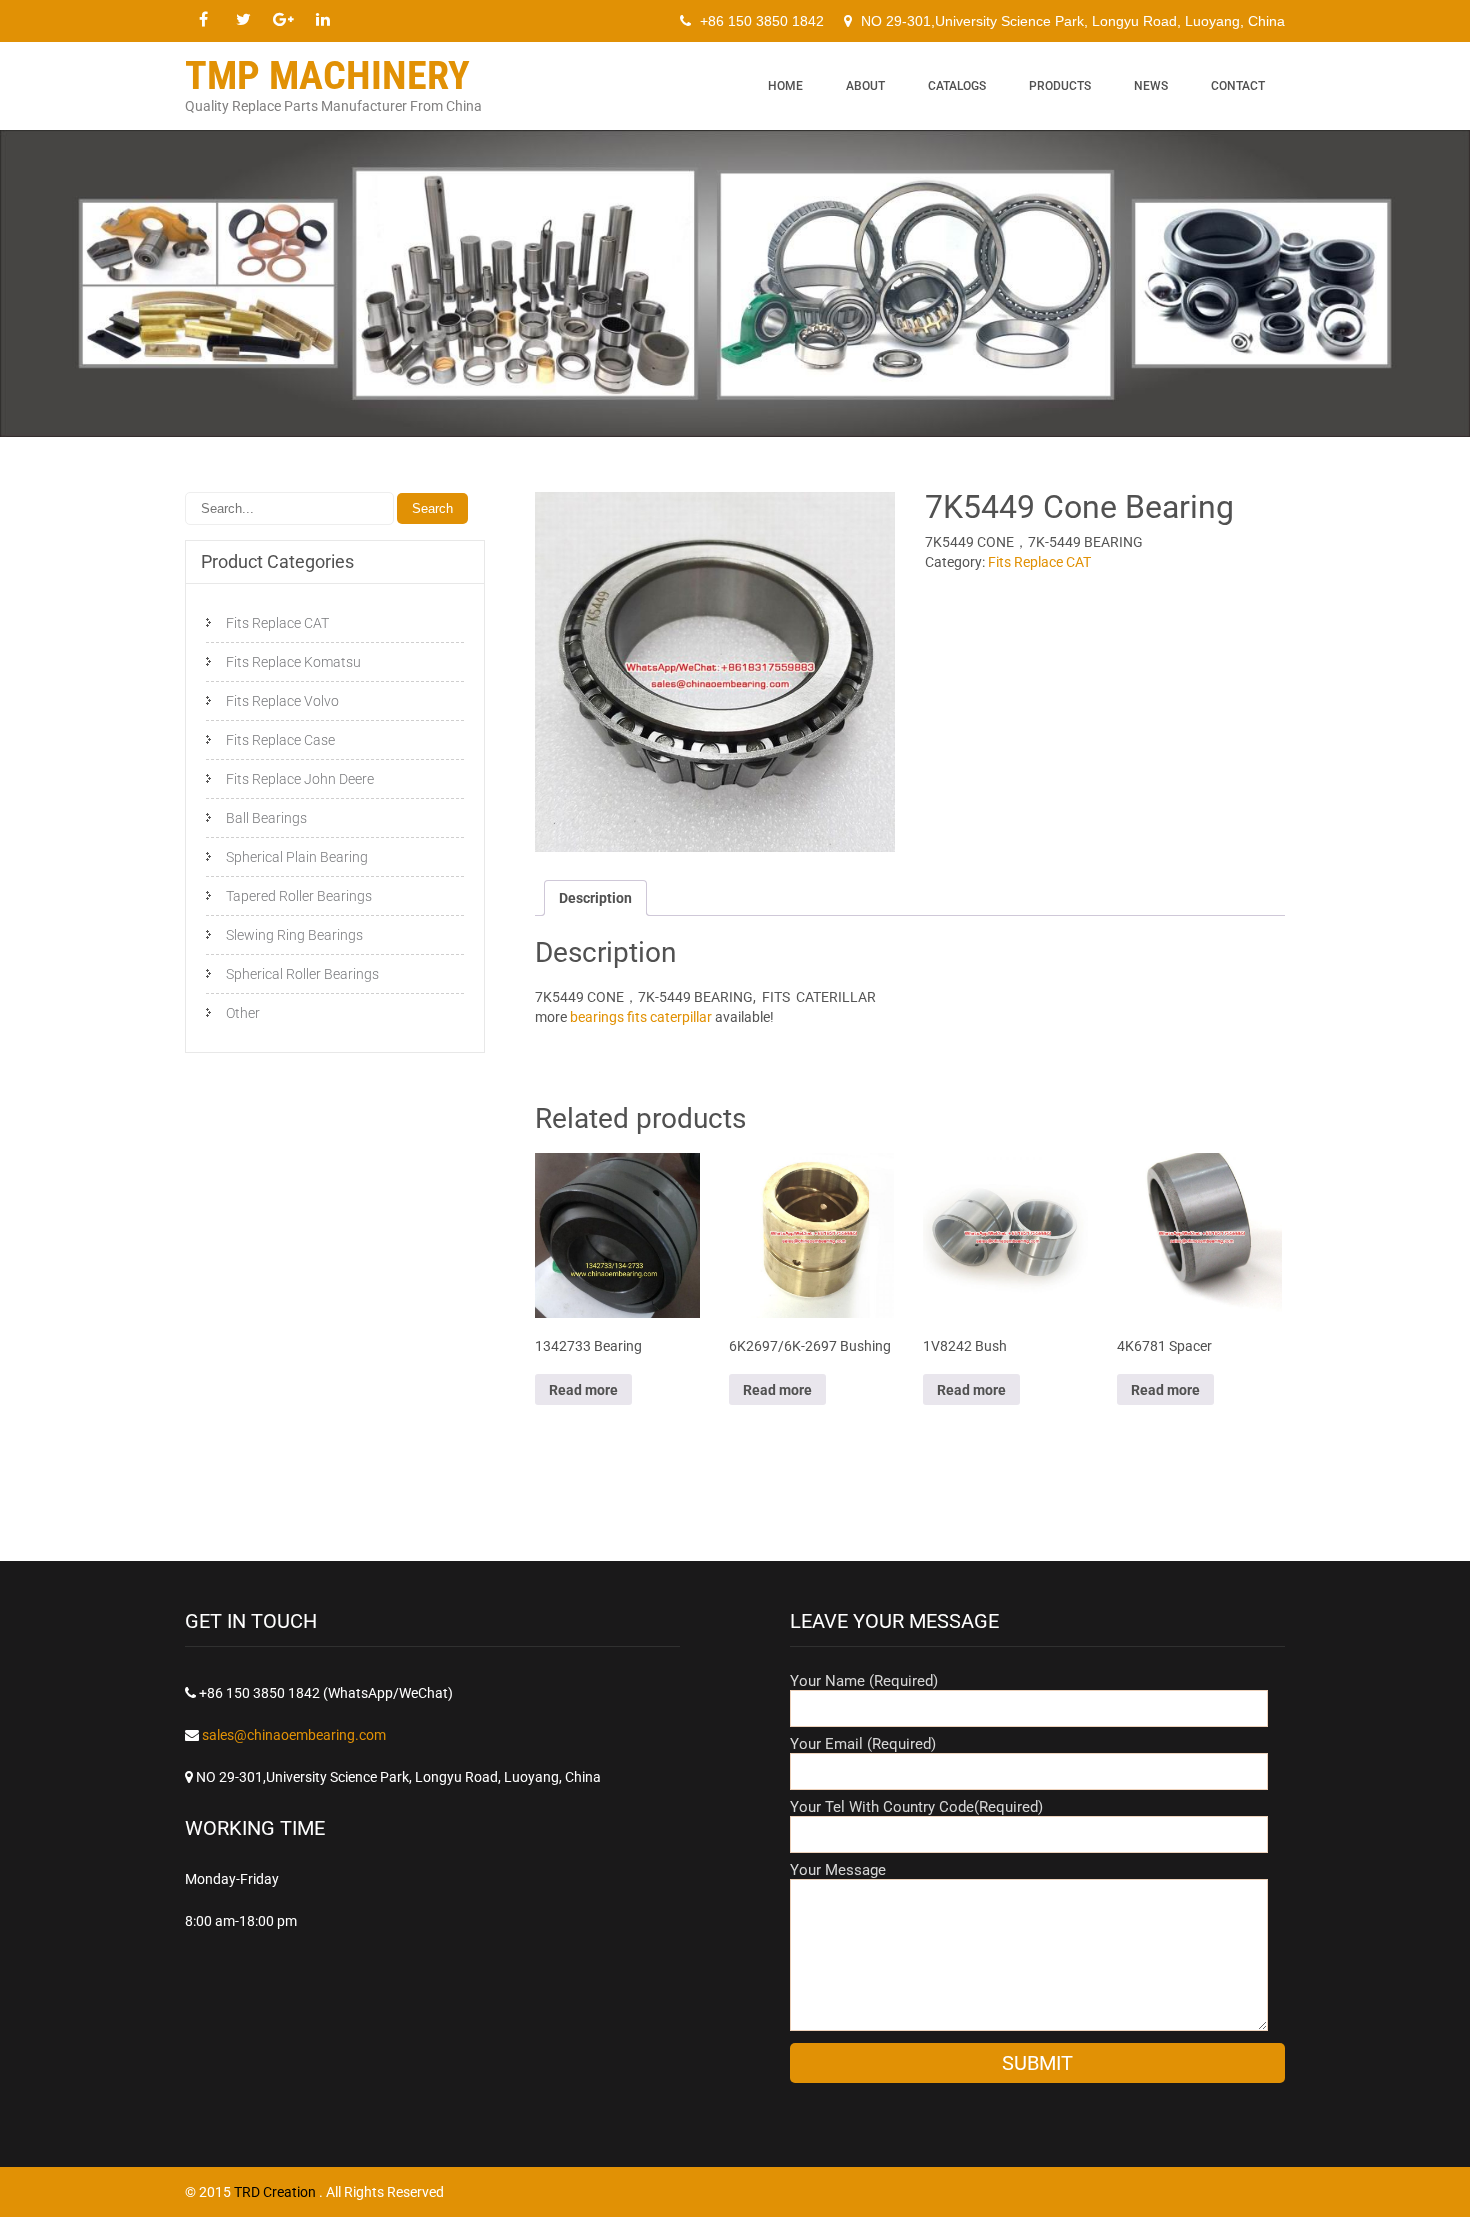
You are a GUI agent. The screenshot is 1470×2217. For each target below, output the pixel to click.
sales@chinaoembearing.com (294, 1735)
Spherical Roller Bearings (302, 974)
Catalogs (957, 86)
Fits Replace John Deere (300, 779)
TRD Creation (276, 2192)
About (865, 86)
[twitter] (243, 20)
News (1151, 86)
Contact (1238, 86)
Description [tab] (595, 898)
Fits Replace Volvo (282, 701)
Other (243, 1013)
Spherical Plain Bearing (297, 857)
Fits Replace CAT (1039, 562)
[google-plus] (283, 20)
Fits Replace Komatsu (293, 662)
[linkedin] (323, 20)
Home (785, 86)
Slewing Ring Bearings (294, 935)
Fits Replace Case (280, 740)
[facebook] (203, 20)
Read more (583, 1390)
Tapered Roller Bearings (299, 896)
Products (1060, 86)
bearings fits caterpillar (641, 1017)
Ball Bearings (266, 818)
